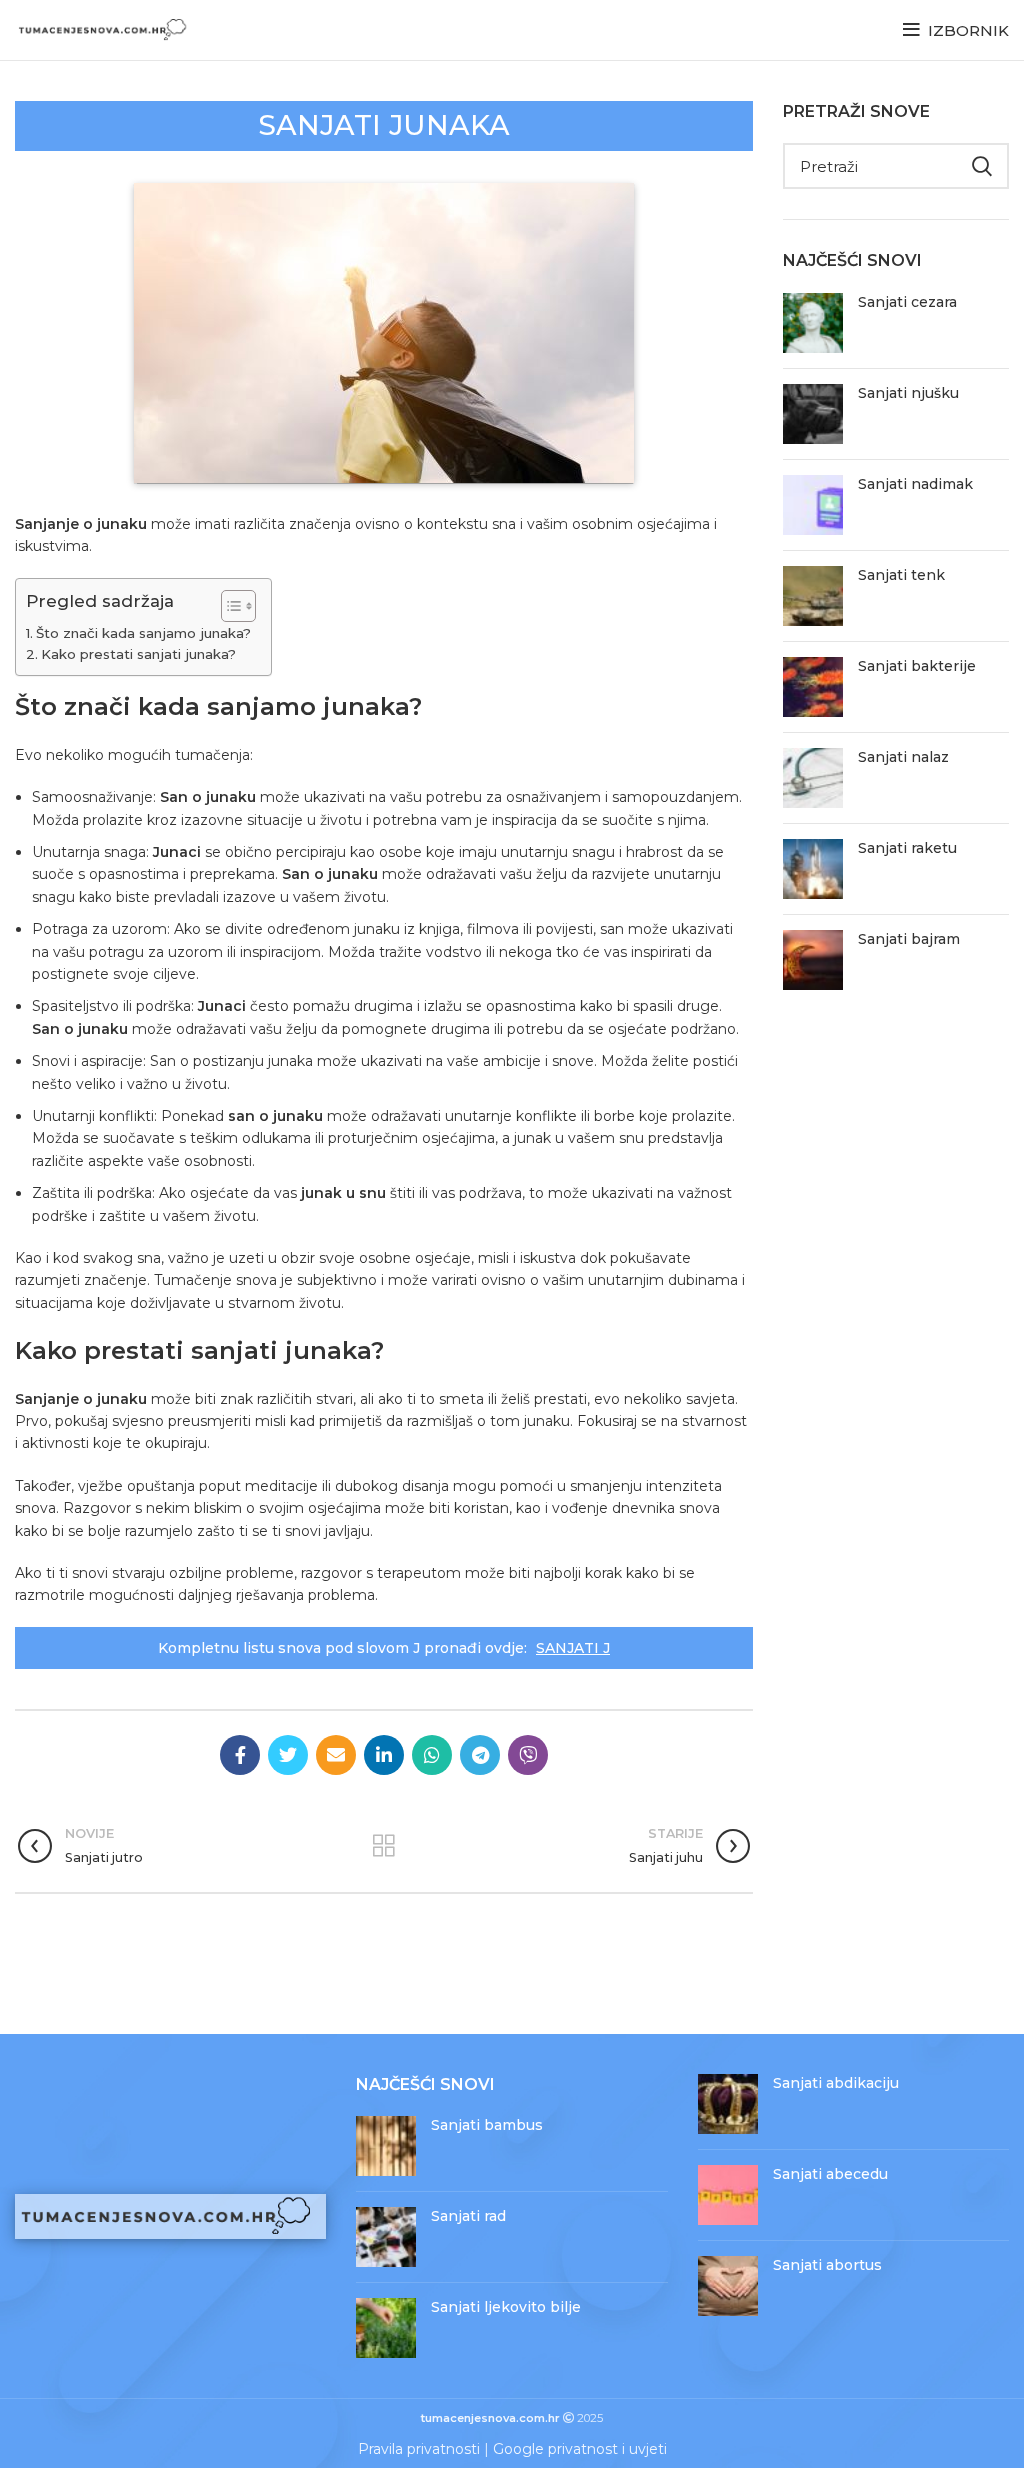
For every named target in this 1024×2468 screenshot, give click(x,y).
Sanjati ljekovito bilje (506, 2307)
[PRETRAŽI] (982, 166)
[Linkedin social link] (384, 1755)
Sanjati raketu (907, 848)
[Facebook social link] (240, 1755)
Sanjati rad (468, 2216)
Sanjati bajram (909, 939)
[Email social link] (336, 1755)
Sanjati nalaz (903, 757)
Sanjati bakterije (917, 666)
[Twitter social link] (288, 1755)
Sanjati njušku (908, 393)
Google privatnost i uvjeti (580, 2449)
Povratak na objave (384, 1846)
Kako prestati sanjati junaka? (138, 654)
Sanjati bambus (487, 2125)
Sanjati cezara (907, 302)
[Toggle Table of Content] (228, 606)
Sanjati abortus (827, 2265)
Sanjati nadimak (915, 484)
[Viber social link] (528, 1755)
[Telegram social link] (480, 1755)
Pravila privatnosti (419, 2449)
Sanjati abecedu (830, 2174)
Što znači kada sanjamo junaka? (143, 633)
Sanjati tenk (901, 575)
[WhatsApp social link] (432, 1755)
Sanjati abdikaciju (836, 2083)
